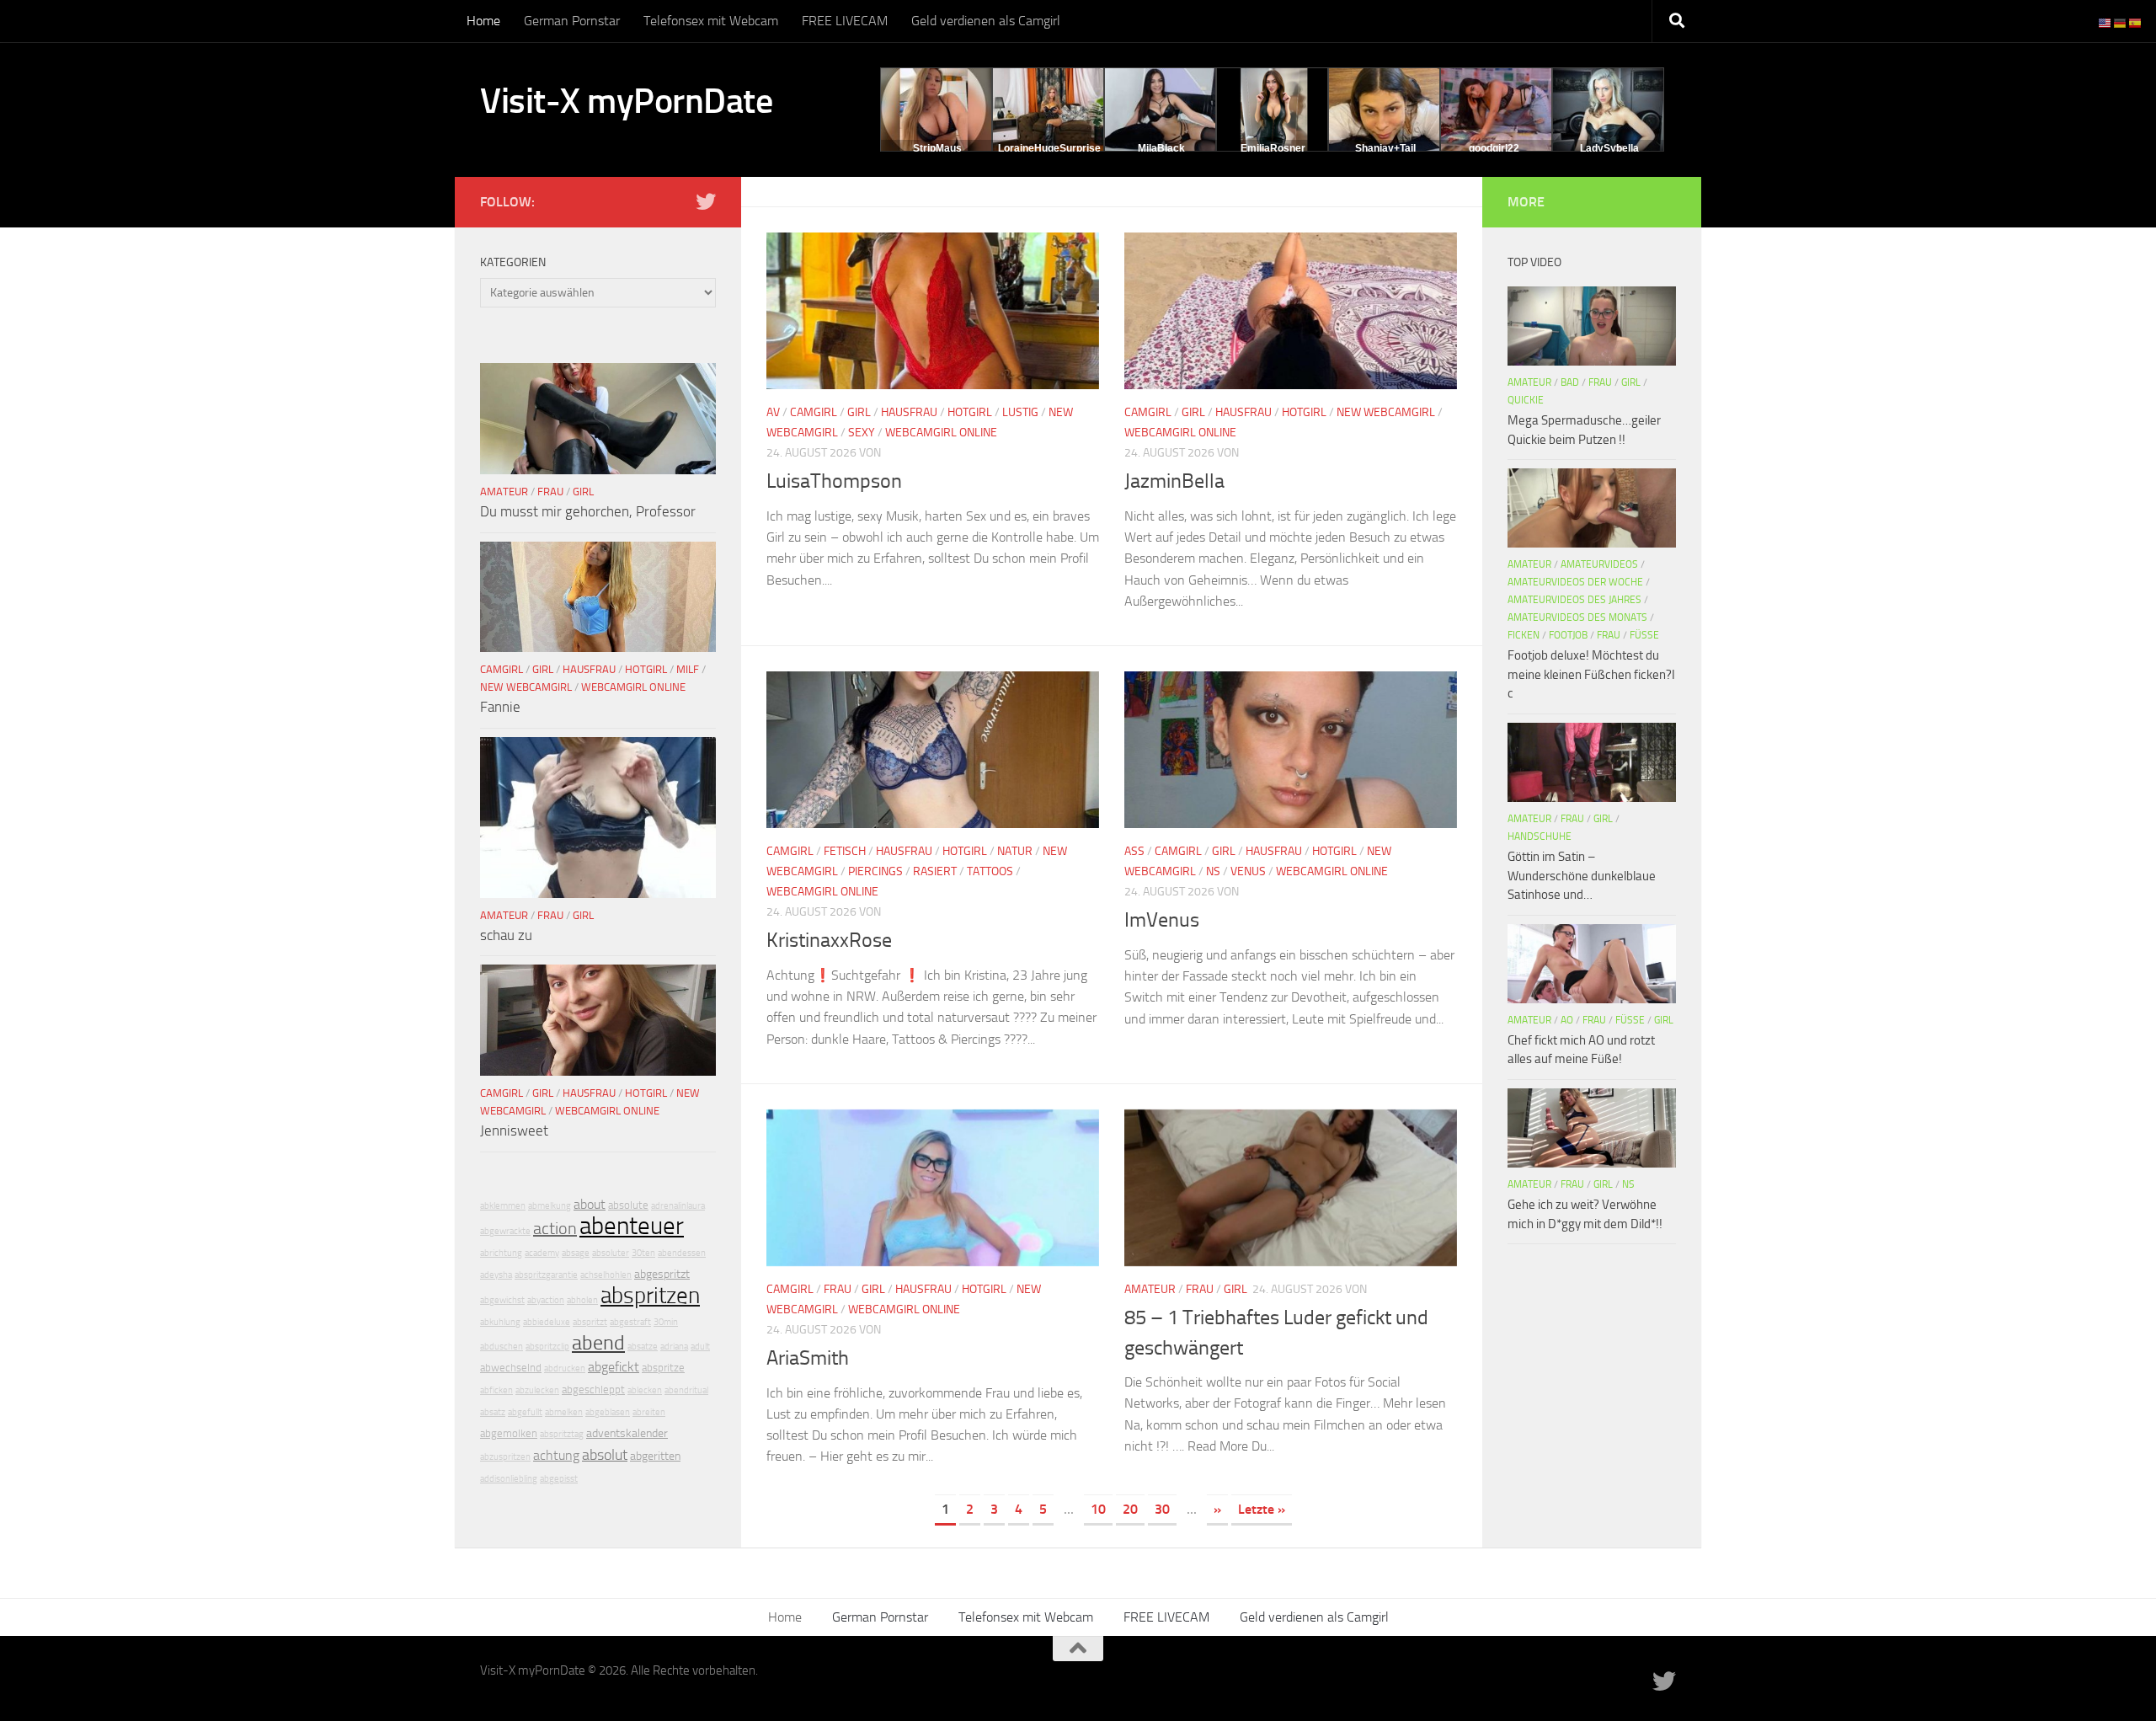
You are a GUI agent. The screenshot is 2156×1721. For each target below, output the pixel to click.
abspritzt (590, 1322)
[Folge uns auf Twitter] (706, 201)
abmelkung (550, 1206)
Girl (859, 412)
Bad (1570, 382)
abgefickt (614, 1367)
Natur (1015, 851)
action (555, 1228)
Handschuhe (1540, 836)
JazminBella (1174, 481)
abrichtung (501, 1253)
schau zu (506, 935)
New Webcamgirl (1386, 412)
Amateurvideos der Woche (1575, 582)
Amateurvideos (1599, 564)
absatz (493, 1412)
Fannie (500, 707)
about (590, 1204)
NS (1213, 871)
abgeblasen (608, 1412)
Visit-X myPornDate (626, 101)
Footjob (1568, 635)
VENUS (1248, 871)
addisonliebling (509, 1479)
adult (700, 1347)
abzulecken (537, 1390)
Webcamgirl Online (941, 433)
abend (598, 1343)
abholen (582, 1300)
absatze (643, 1347)
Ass (1134, 851)
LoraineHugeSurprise (1049, 148)
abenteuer (632, 1226)
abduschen (502, 1347)
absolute (628, 1205)
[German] (2121, 22)
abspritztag (562, 1434)
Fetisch (845, 851)
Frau (838, 1289)
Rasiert (935, 871)
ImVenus (1162, 920)
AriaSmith (808, 1358)
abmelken (564, 1412)
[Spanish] (2136, 22)
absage (576, 1253)
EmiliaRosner (1273, 148)
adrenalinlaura (678, 1206)
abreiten (649, 1412)
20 (1130, 1509)
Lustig (1020, 412)
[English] (2105, 22)
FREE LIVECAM (845, 21)
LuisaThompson (834, 481)
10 (1098, 1509)
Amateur (1150, 1289)
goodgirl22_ (1497, 148)
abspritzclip (547, 1347)
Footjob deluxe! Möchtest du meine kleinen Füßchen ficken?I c (1591, 674)
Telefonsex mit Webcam (711, 21)
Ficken (1524, 635)
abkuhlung (500, 1322)
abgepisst (559, 1479)
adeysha (496, 1275)
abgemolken (509, 1433)
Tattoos (990, 871)
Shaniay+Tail (1385, 148)
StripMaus (937, 148)
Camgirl (814, 412)
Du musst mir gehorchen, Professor (588, 511)
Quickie (1526, 400)
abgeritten (655, 1456)
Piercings (875, 871)
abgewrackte (505, 1231)
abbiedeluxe (547, 1322)
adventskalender (627, 1433)
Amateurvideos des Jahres (1574, 600)
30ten (643, 1253)
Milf (688, 669)
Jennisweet (514, 1130)
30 (1162, 1509)
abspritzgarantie (546, 1275)
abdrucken (565, 1368)
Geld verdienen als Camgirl (986, 21)
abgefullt (525, 1412)
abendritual (686, 1390)
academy (542, 1253)
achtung (556, 1455)
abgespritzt (662, 1274)
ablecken (645, 1390)
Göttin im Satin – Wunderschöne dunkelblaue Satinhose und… (1582, 876)
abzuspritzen (505, 1457)
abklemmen (503, 1206)
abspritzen (650, 1295)
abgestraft (630, 1322)
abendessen (682, 1253)
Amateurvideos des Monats (1577, 617)
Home (483, 21)
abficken (496, 1390)
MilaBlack (1161, 148)
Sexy (862, 433)
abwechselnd (511, 1368)
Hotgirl (970, 412)
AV (773, 412)
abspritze (663, 1368)
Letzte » (1262, 1509)
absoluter (611, 1253)
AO (1567, 1020)
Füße (1644, 635)
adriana (674, 1347)
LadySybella (1609, 148)
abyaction (546, 1300)
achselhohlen (606, 1275)
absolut (605, 1455)
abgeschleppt (593, 1390)
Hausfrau (909, 412)
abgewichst (502, 1300)
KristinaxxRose (829, 940)
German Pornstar (572, 21)
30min (666, 1322)
